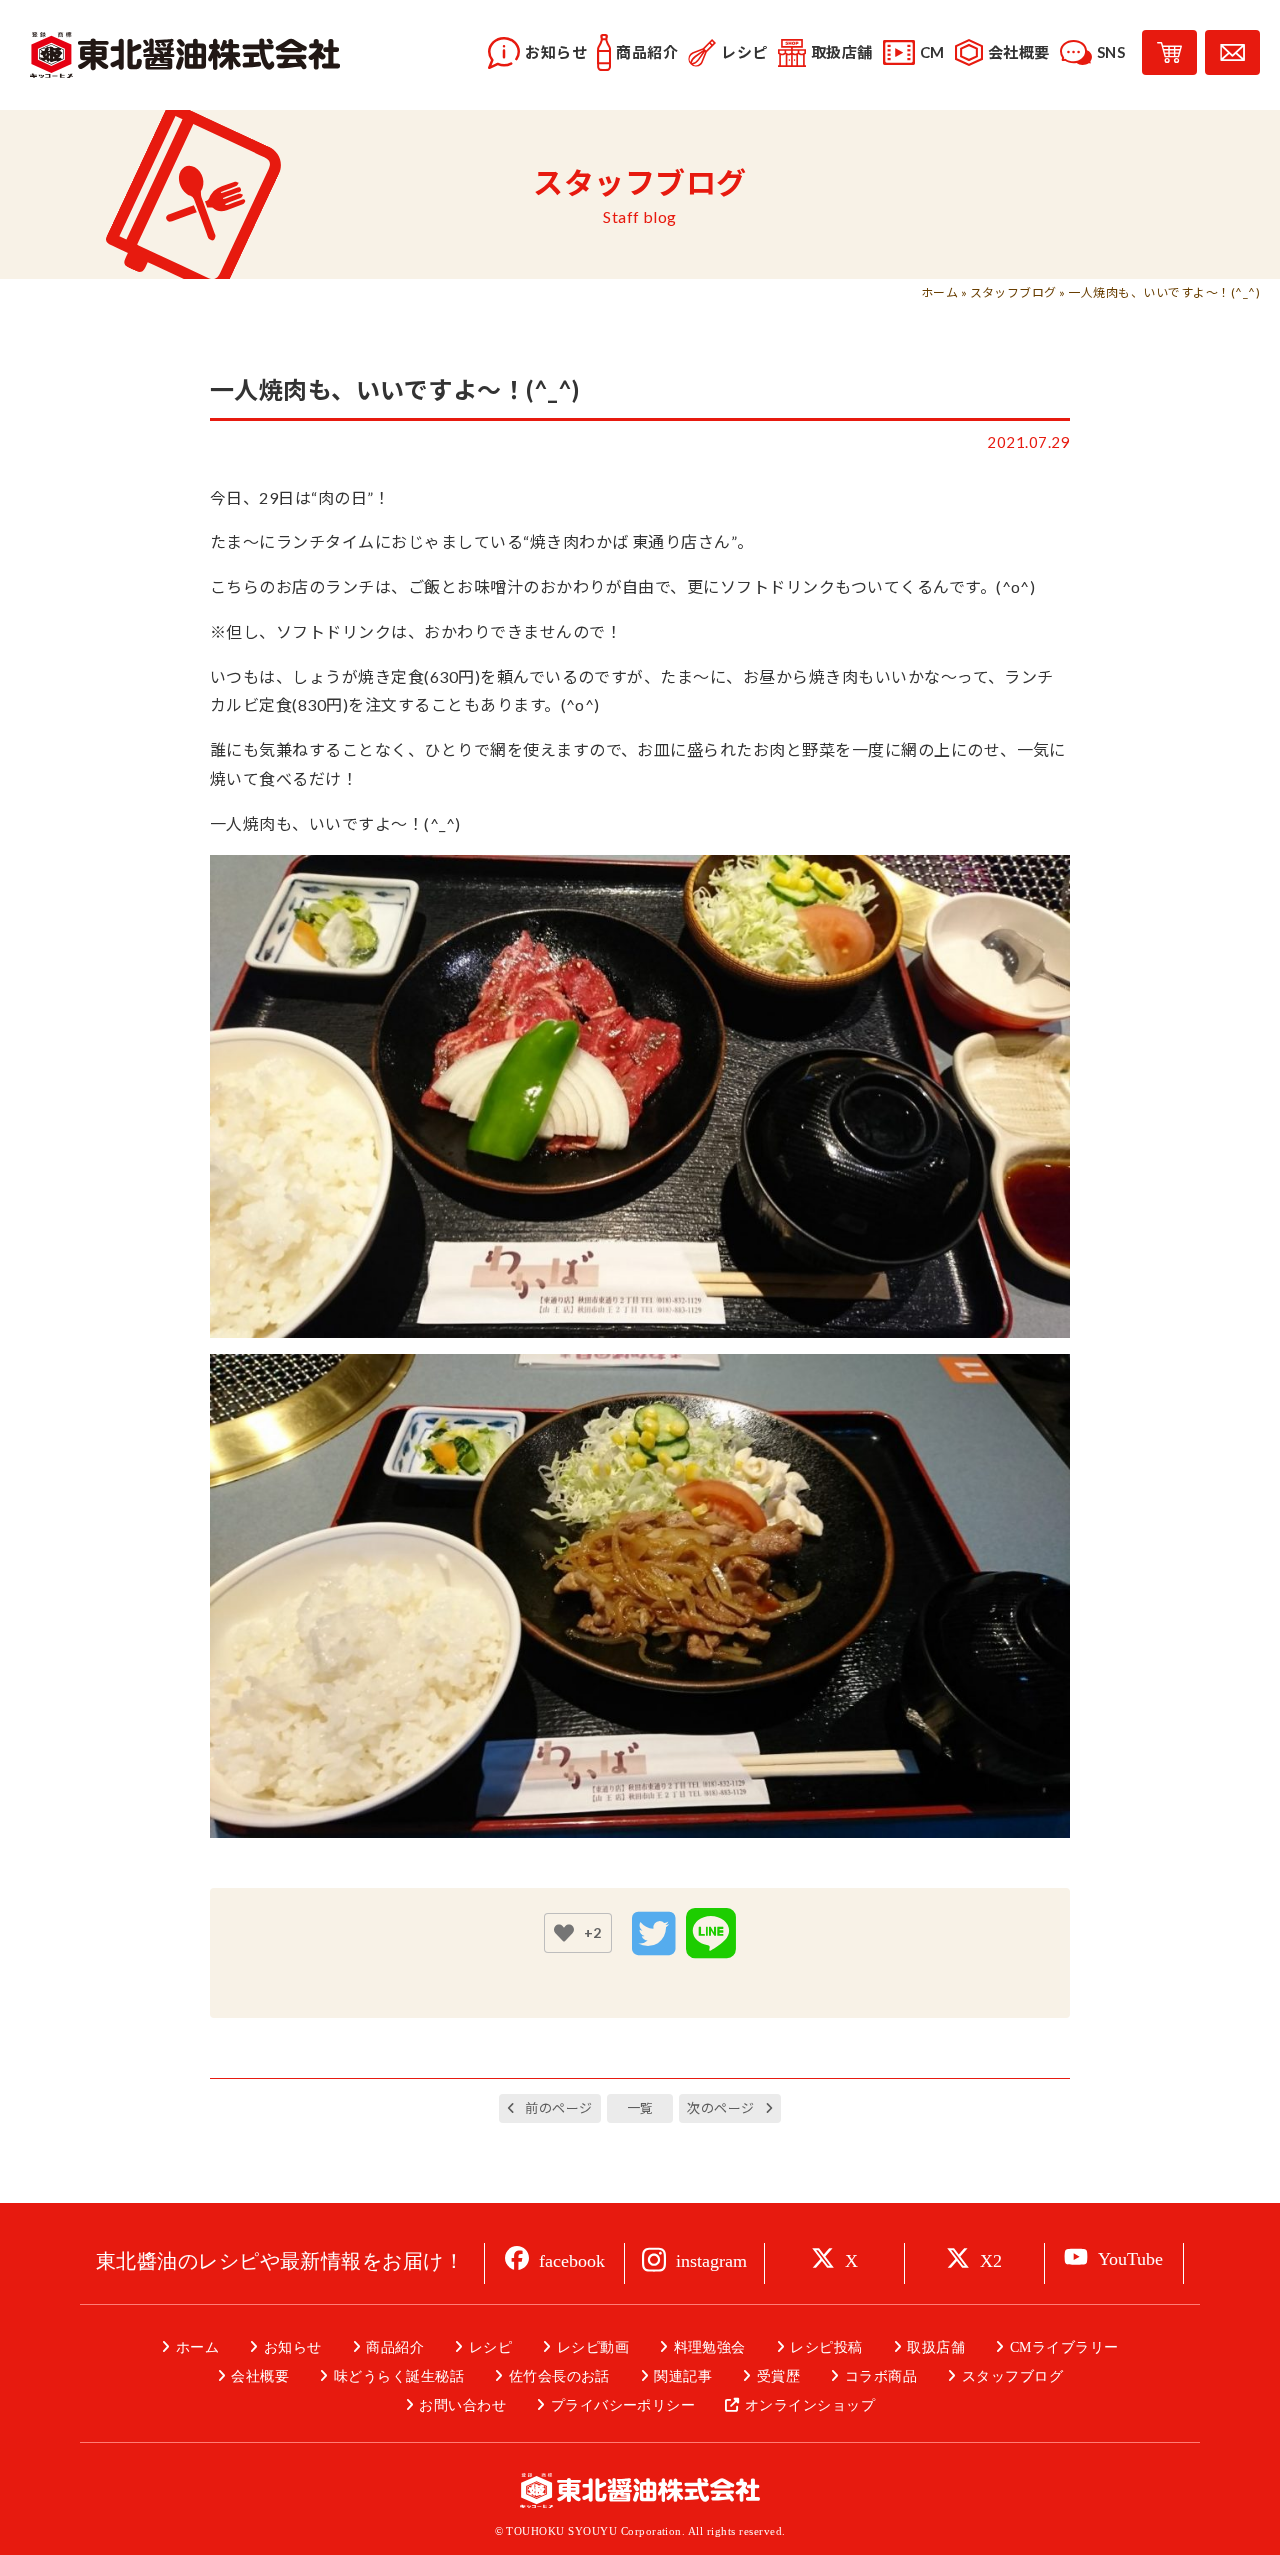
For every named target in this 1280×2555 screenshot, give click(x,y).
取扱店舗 (936, 2347)
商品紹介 (395, 2347)
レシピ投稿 (826, 2347)
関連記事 (683, 2376)
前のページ (558, 2108)
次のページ (720, 2108)
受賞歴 (778, 2376)
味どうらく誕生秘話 (399, 2376)
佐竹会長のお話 (559, 2376)
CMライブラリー (1064, 2347)
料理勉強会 (710, 2347)
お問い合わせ (462, 2405)
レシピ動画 (593, 2347)
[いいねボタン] (564, 1933)
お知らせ (292, 2347)
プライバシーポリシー (623, 2405)
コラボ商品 (881, 2376)
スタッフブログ (1013, 292)
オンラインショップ (810, 2405)
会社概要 (260, 2376)
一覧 (640, 2108)
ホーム (939, 292)
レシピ (490, 2347)
